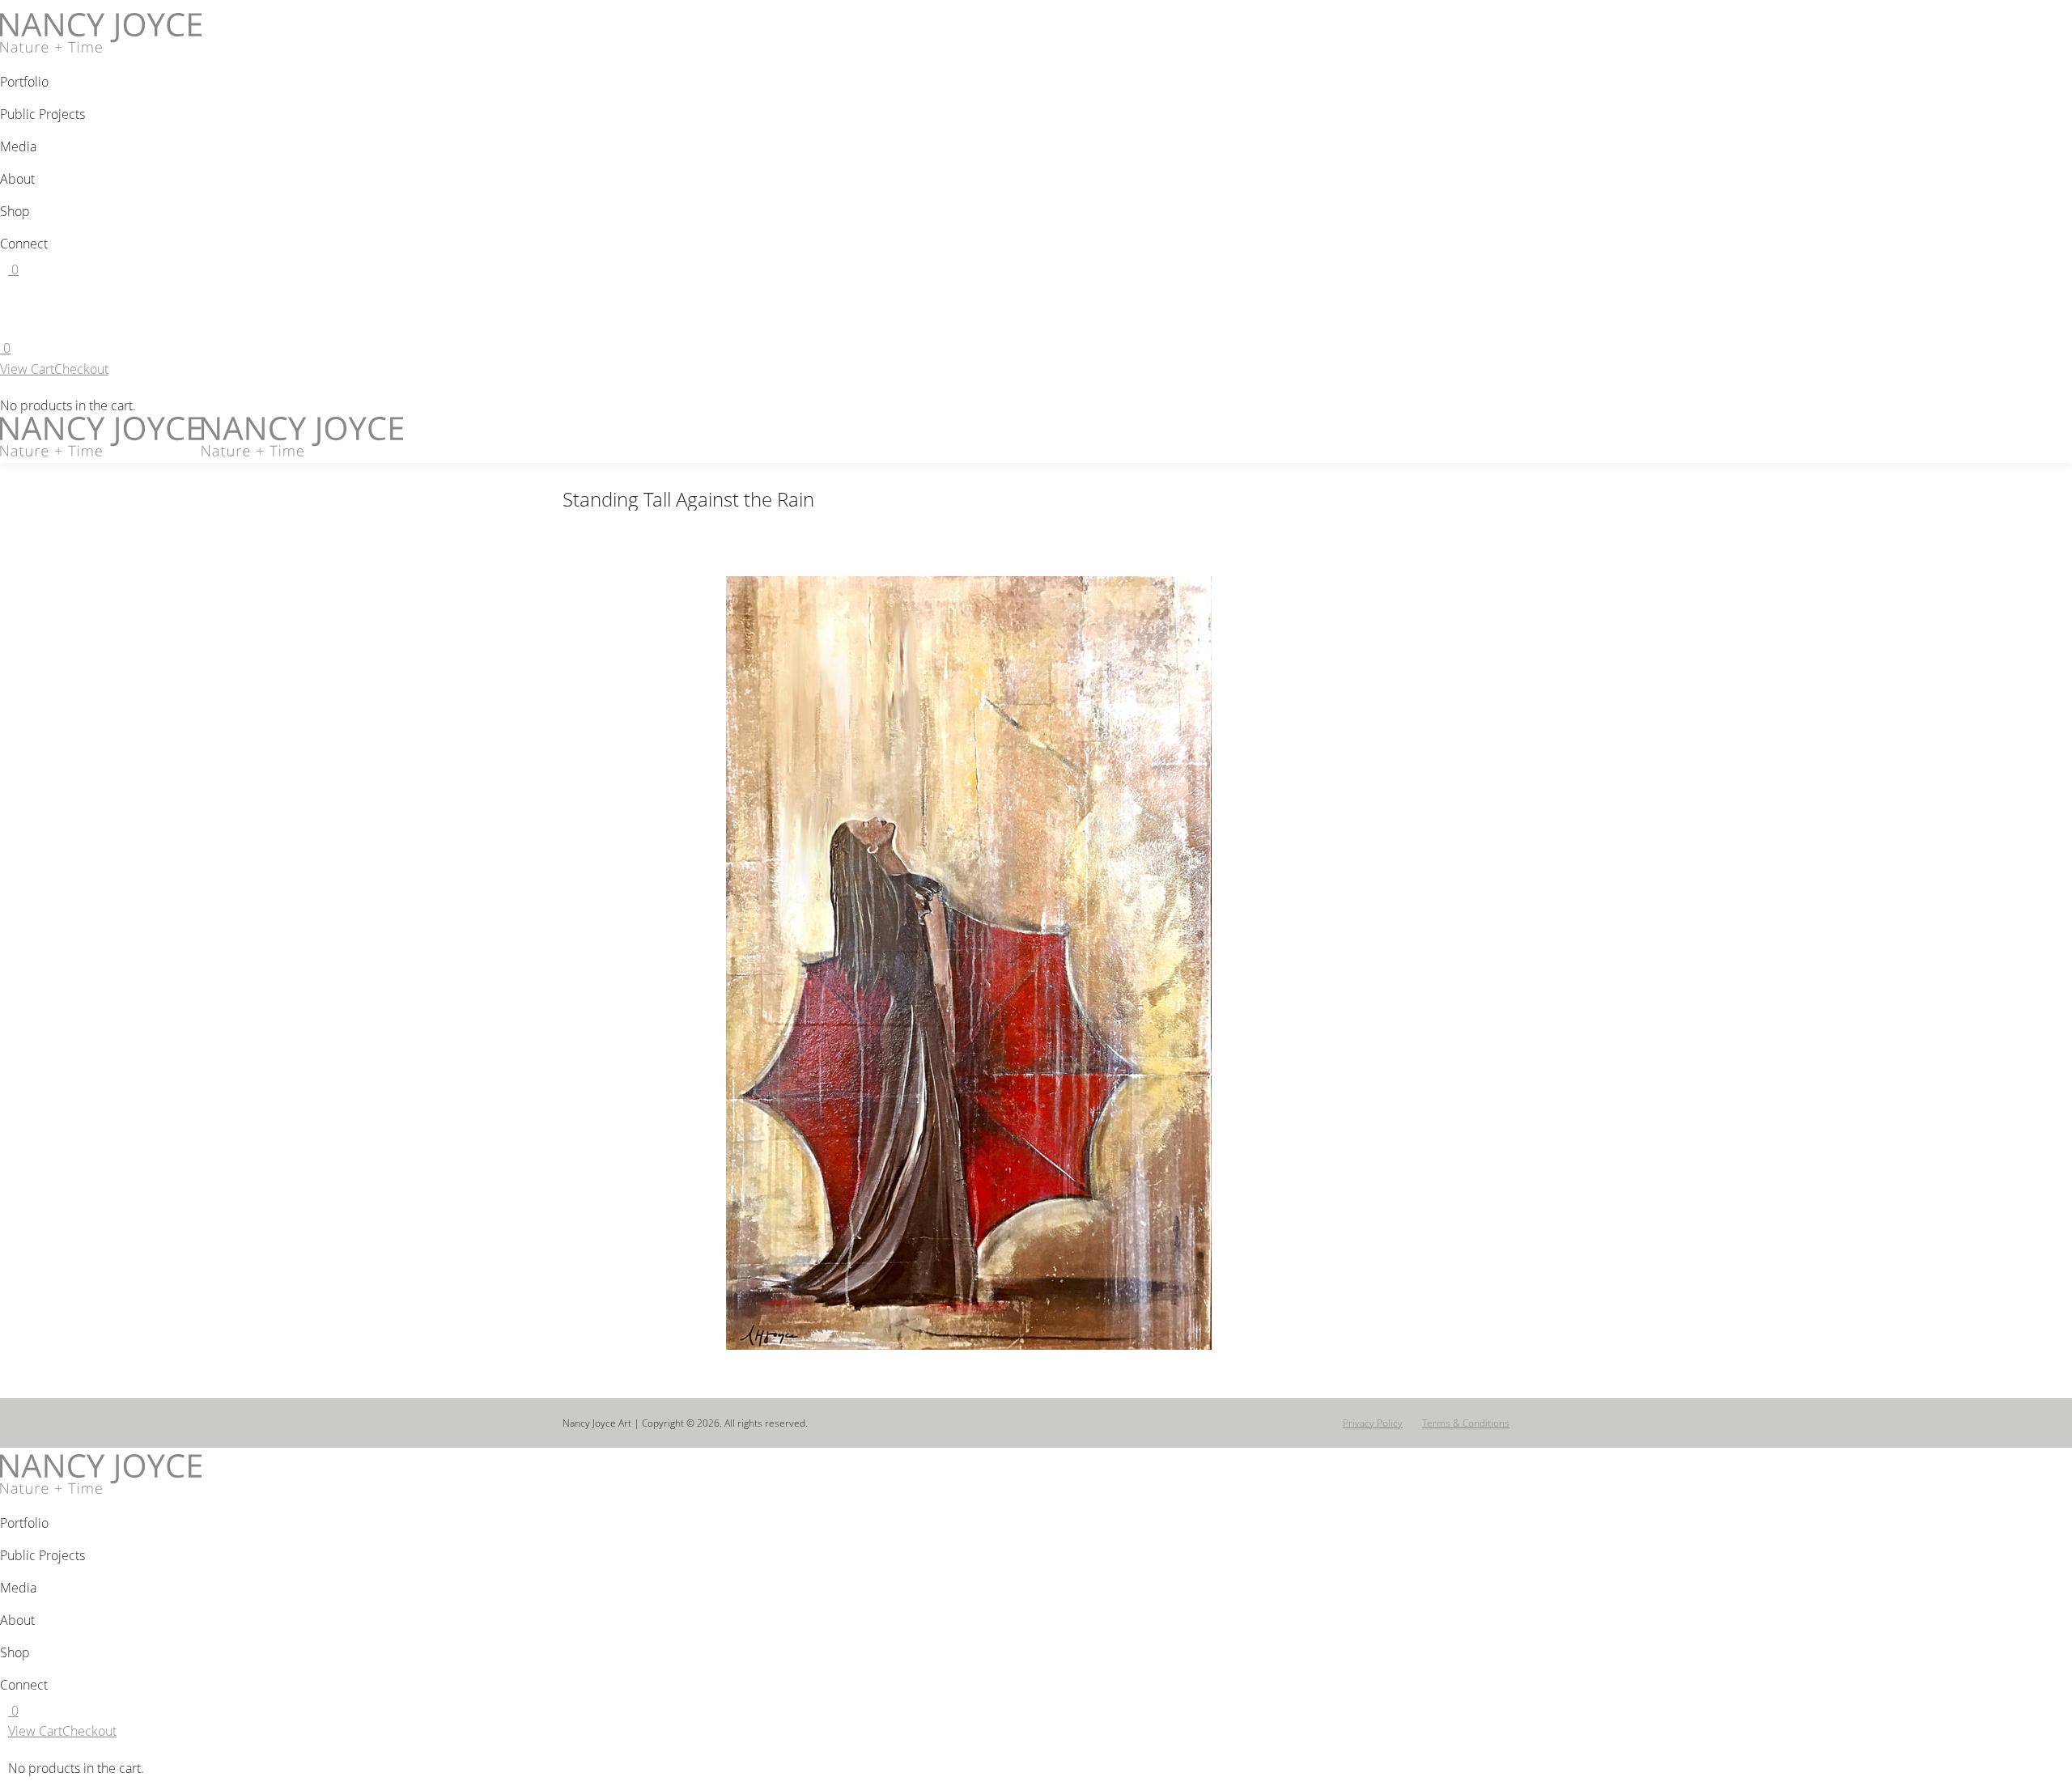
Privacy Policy (1373, 1423)
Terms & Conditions (1466, 1423)
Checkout (81, 369)
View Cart (27, 369)
